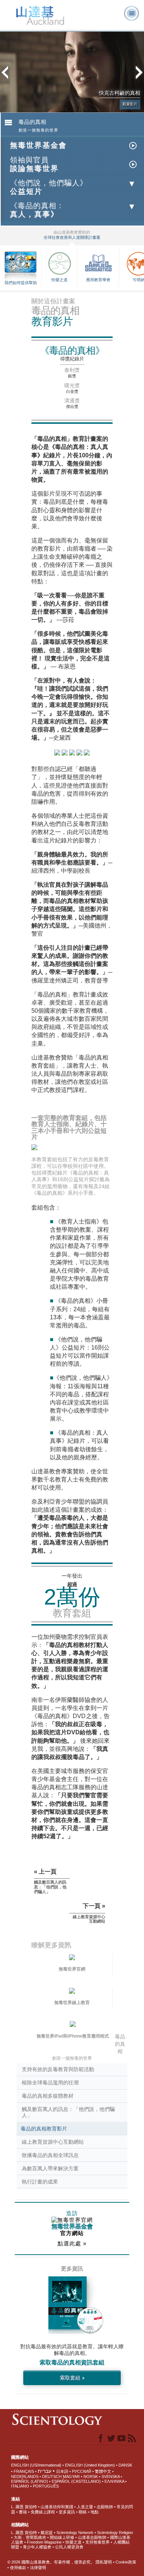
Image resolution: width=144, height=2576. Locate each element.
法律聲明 (38, 2568)
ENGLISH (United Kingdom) (90, 2465)
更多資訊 (67, 2512)
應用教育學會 (98, 280)
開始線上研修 (62, 2537)
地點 (95, 2512)
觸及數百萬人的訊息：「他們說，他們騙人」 (68, 2112)
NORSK (91, 2476)
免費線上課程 (43, 2512)
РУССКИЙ (82, 2471)
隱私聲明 (104, 2562)
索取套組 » (72, 2378)
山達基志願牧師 (92, 2537)
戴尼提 (47, 2533)
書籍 (23, 2512)
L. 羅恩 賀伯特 (24, 2507)
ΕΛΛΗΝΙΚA (114, 2481)
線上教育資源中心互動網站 (53, 2142)
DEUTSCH (52, 2476)
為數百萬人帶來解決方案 (50, 2168)
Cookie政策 (126, 2562)
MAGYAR (71, 2476)
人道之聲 (85, 2507)
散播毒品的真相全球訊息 (50, 2155)
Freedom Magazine (44, 2542)
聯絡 (83, 2512)
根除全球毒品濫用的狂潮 (50, 2083)
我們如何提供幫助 (21, 283)
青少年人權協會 (37, 2547)
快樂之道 (59, 280)
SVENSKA (111, 2476)
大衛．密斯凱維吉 (30, 2537)
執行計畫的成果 (40, 2182)
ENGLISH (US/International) (36, 2465)
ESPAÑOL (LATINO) (30, 2481)
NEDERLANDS (25, 2476)
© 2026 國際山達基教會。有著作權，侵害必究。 (52, 2562)
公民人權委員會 (69, 2547)
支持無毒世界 (97, 2542)
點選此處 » (72, 2243)
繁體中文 (103, 2471)
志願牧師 (105, 2507)
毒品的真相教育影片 (44, 2129)
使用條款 (18, 2568)
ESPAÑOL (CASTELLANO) (76, 2481)
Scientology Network (75, 2533)
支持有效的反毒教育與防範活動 (58, 2069)
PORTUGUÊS (46, 2486)
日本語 (62, 2471)
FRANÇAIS (24, 2471)
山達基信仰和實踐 (57, 2507)
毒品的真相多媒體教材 (48, 2096)
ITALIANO (20, 2486)
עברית (44, 2471)
